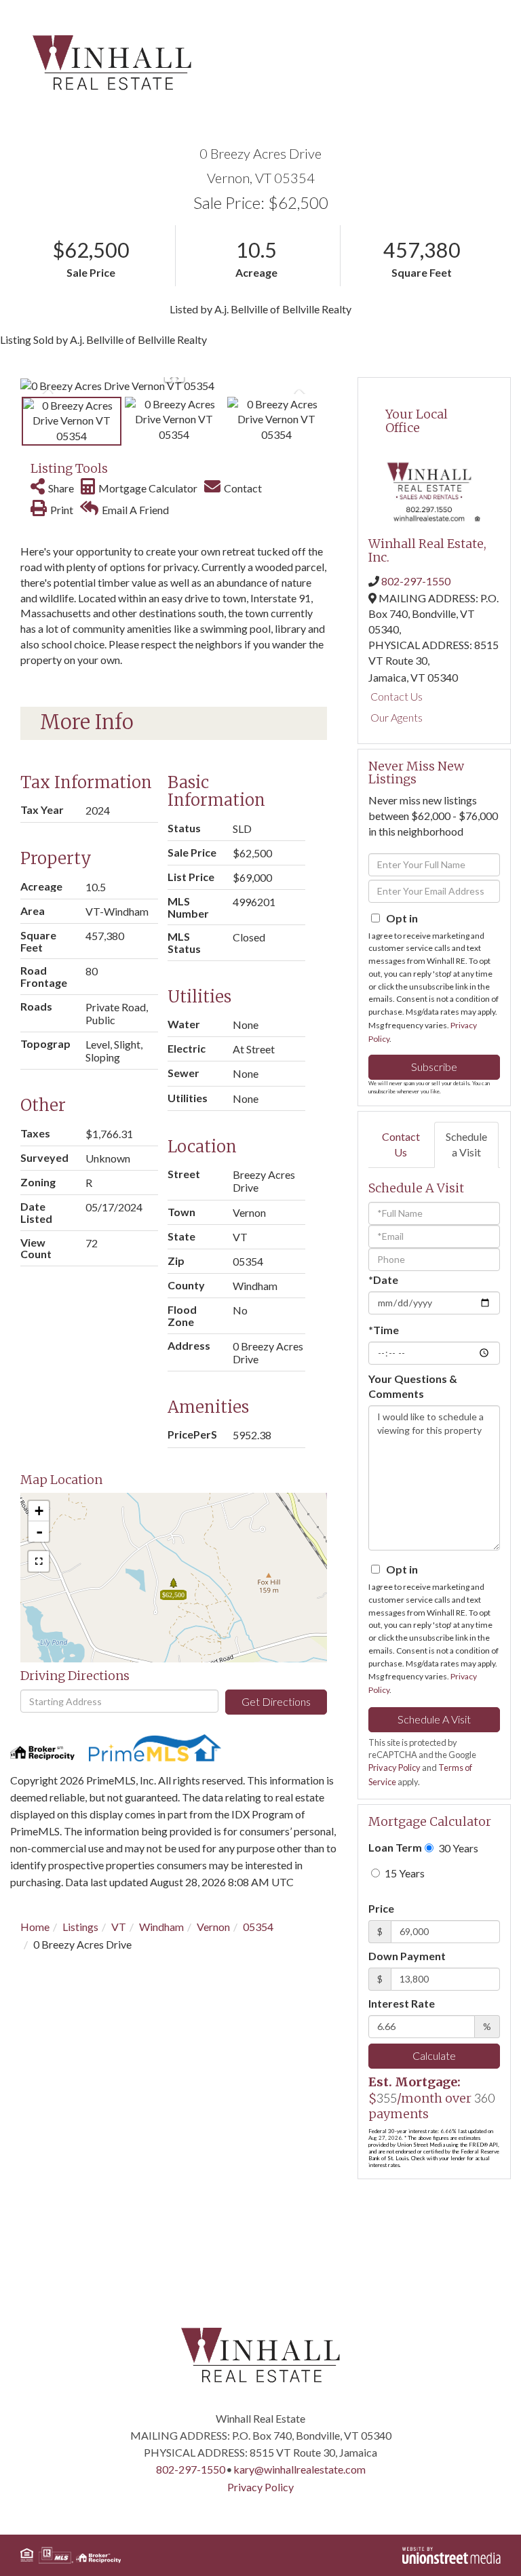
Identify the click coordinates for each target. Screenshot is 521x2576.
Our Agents (397, 717)
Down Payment (407, 1956)
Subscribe (434, 1067)
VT (119, 1927)
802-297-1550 (416, 581)
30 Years (457, 1848)
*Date (383, 1280)
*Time (384, 1330)
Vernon (213, 1927)
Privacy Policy (394, 1768)
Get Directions (276, 1701)
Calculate (434, 2055)
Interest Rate (402, 2003)
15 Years (404, 1873)
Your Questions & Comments (413, 1386)
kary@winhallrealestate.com (300, 2469)
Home (35, 1927)
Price (381, 1908)
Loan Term (395, 1847)
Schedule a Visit (466, 1144)
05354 (258, 1927)
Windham (161, 1927)
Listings (80, 1927)
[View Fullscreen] (39, 1561)
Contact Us (397, 696)
